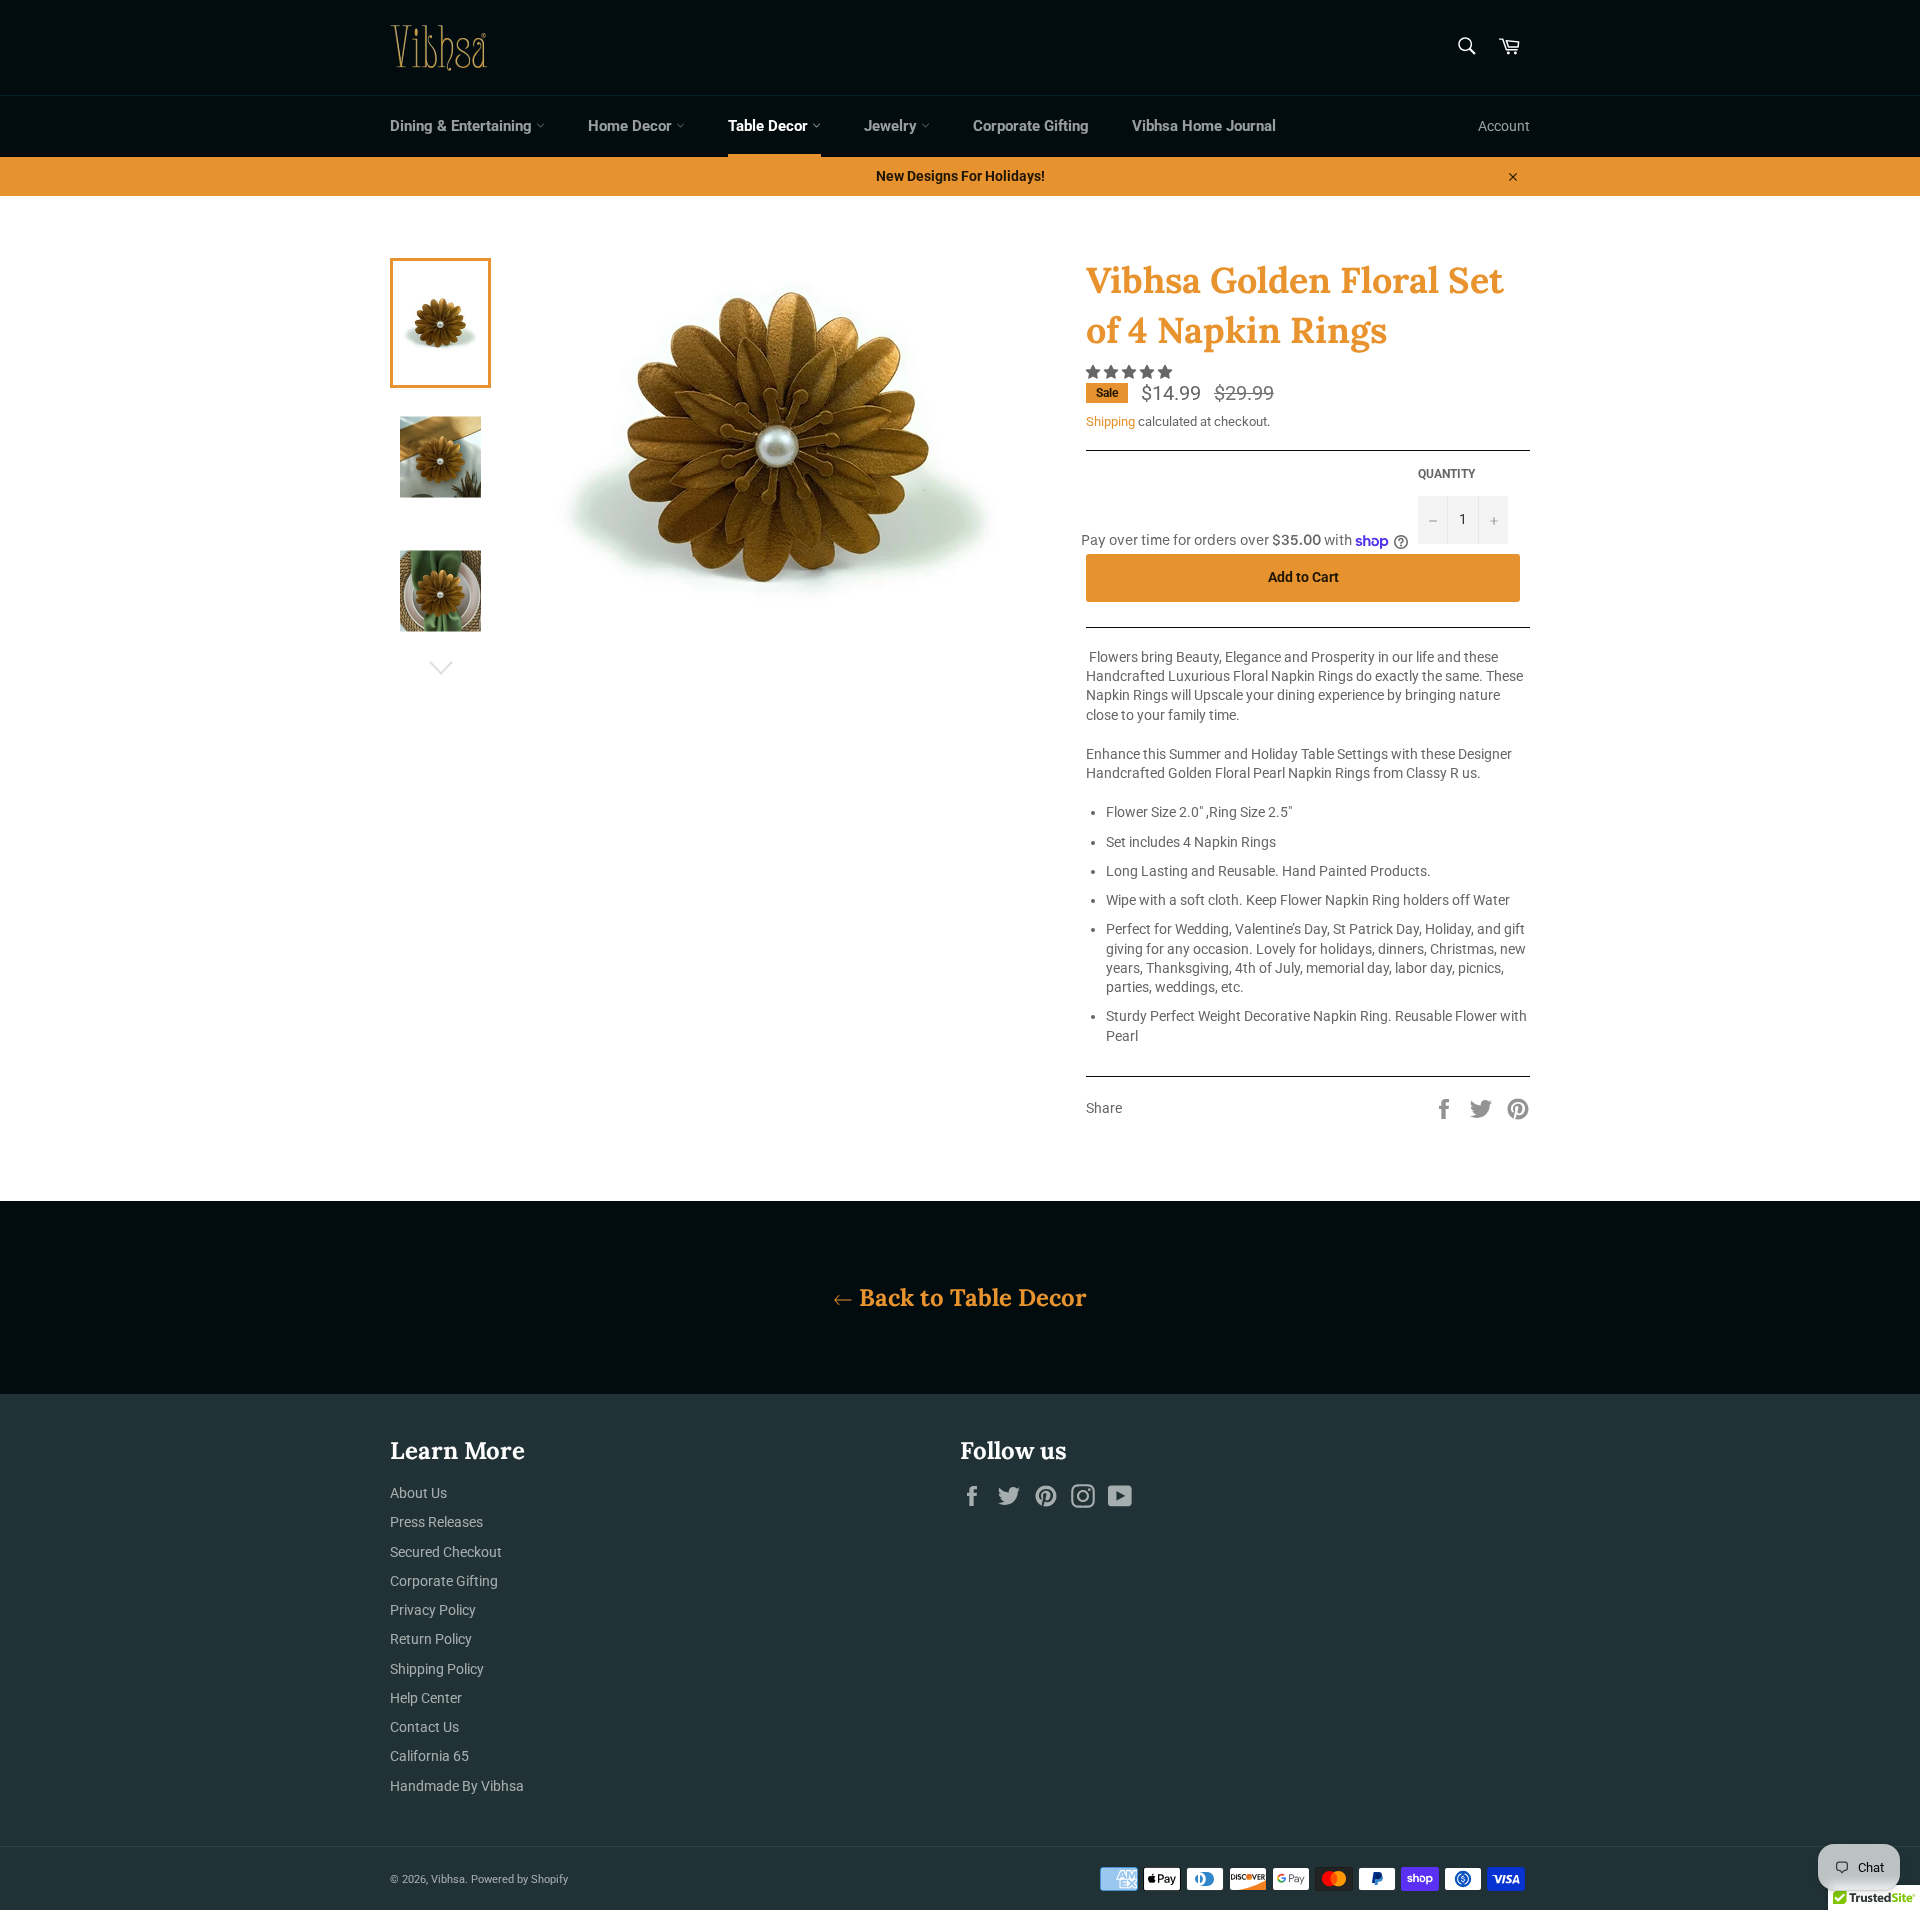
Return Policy (431, 1639)
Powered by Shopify (519, 1879)
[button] (1130, 372)
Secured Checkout (446, 1552)
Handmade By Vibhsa (457, 1786)
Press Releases (436, 1522)
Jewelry (892, 126)
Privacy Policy (433, 1610)
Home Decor (632, 126)
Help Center (426, 1698)
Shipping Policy (437, 1669)
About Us (418, 1493)
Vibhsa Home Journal (1204, 126)
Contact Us (424, 1727)
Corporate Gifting (1031, 126)
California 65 (429, 1756)
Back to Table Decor (970, 1297)
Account (1504, 126)
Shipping (1110, 421)
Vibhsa (448, 1879)
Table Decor (770, 126)
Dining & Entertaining (463, 126)
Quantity (1446, 474)
